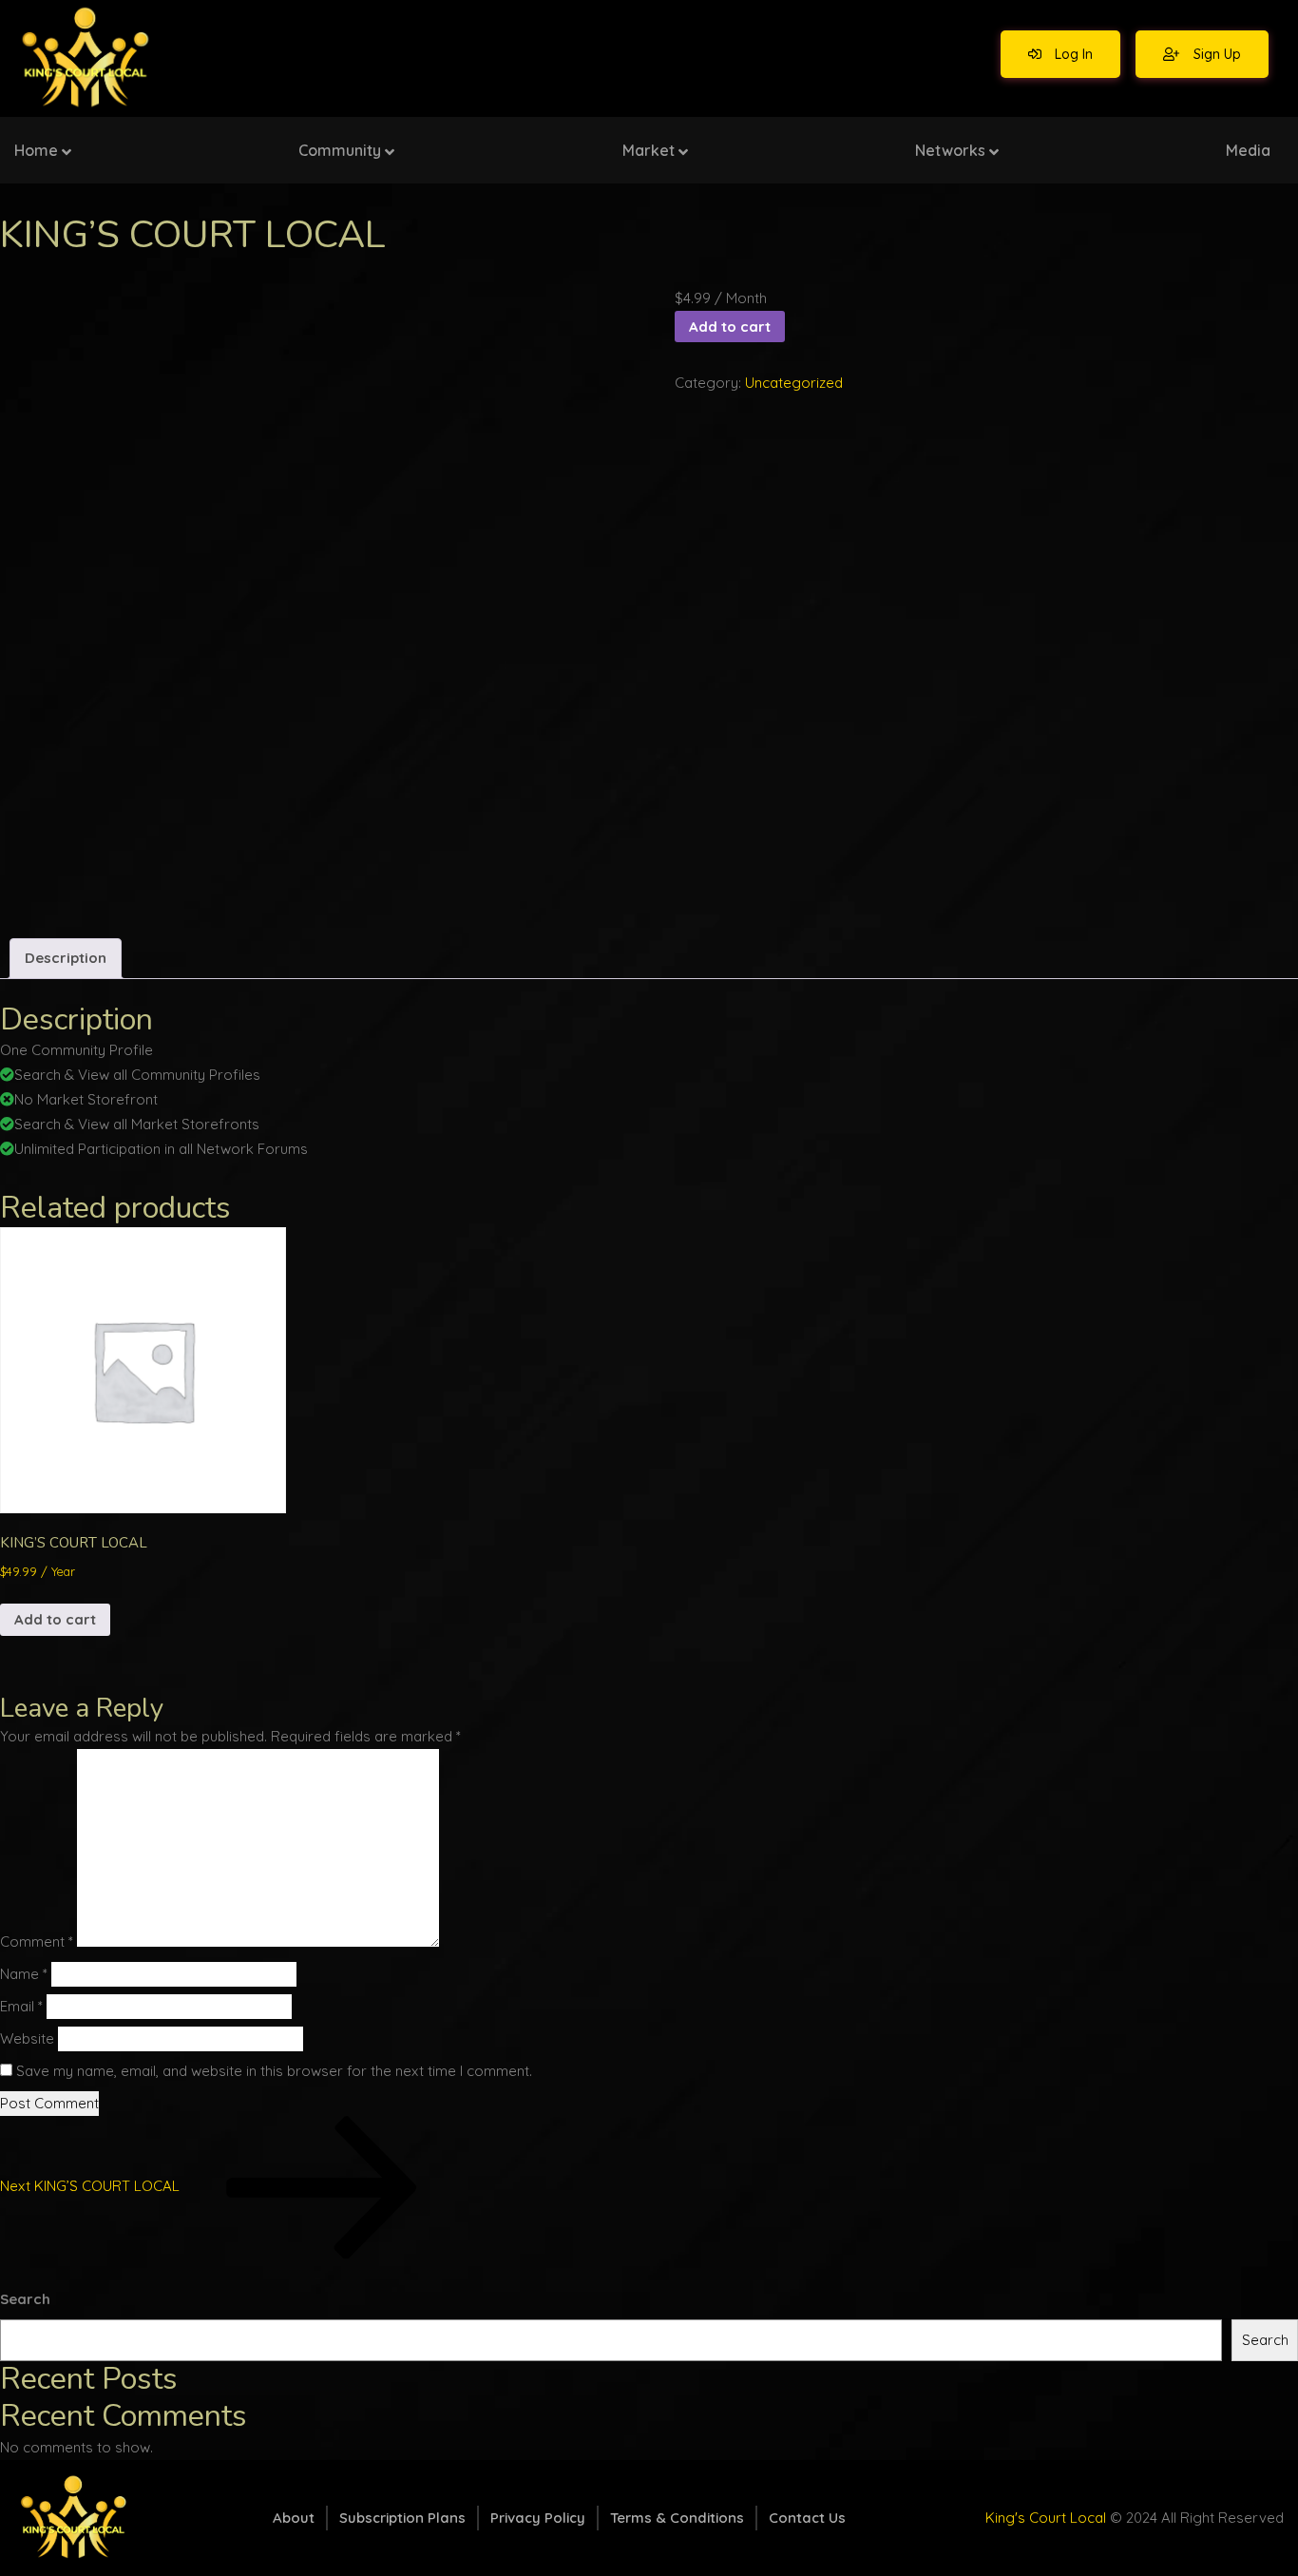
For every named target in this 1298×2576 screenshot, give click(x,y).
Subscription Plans (402, 2518)
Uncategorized (794, 383)
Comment (37, 1942)
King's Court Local (1046, 2518)
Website (27, 2038)
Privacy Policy (538, 2518)
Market (649, 150)
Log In (1072, 54)
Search (25, 2299)
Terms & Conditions (677, 2518)
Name (24, 1974)
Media (1248, 150)
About (294, 2518)
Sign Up (1215, 54)
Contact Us (807, 2518)
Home (36, 150)
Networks (950, 150)
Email (21, 2006)
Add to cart (730, 327)
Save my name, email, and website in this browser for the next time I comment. (274, 2071)
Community (340, 150)
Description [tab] (66, 958)
